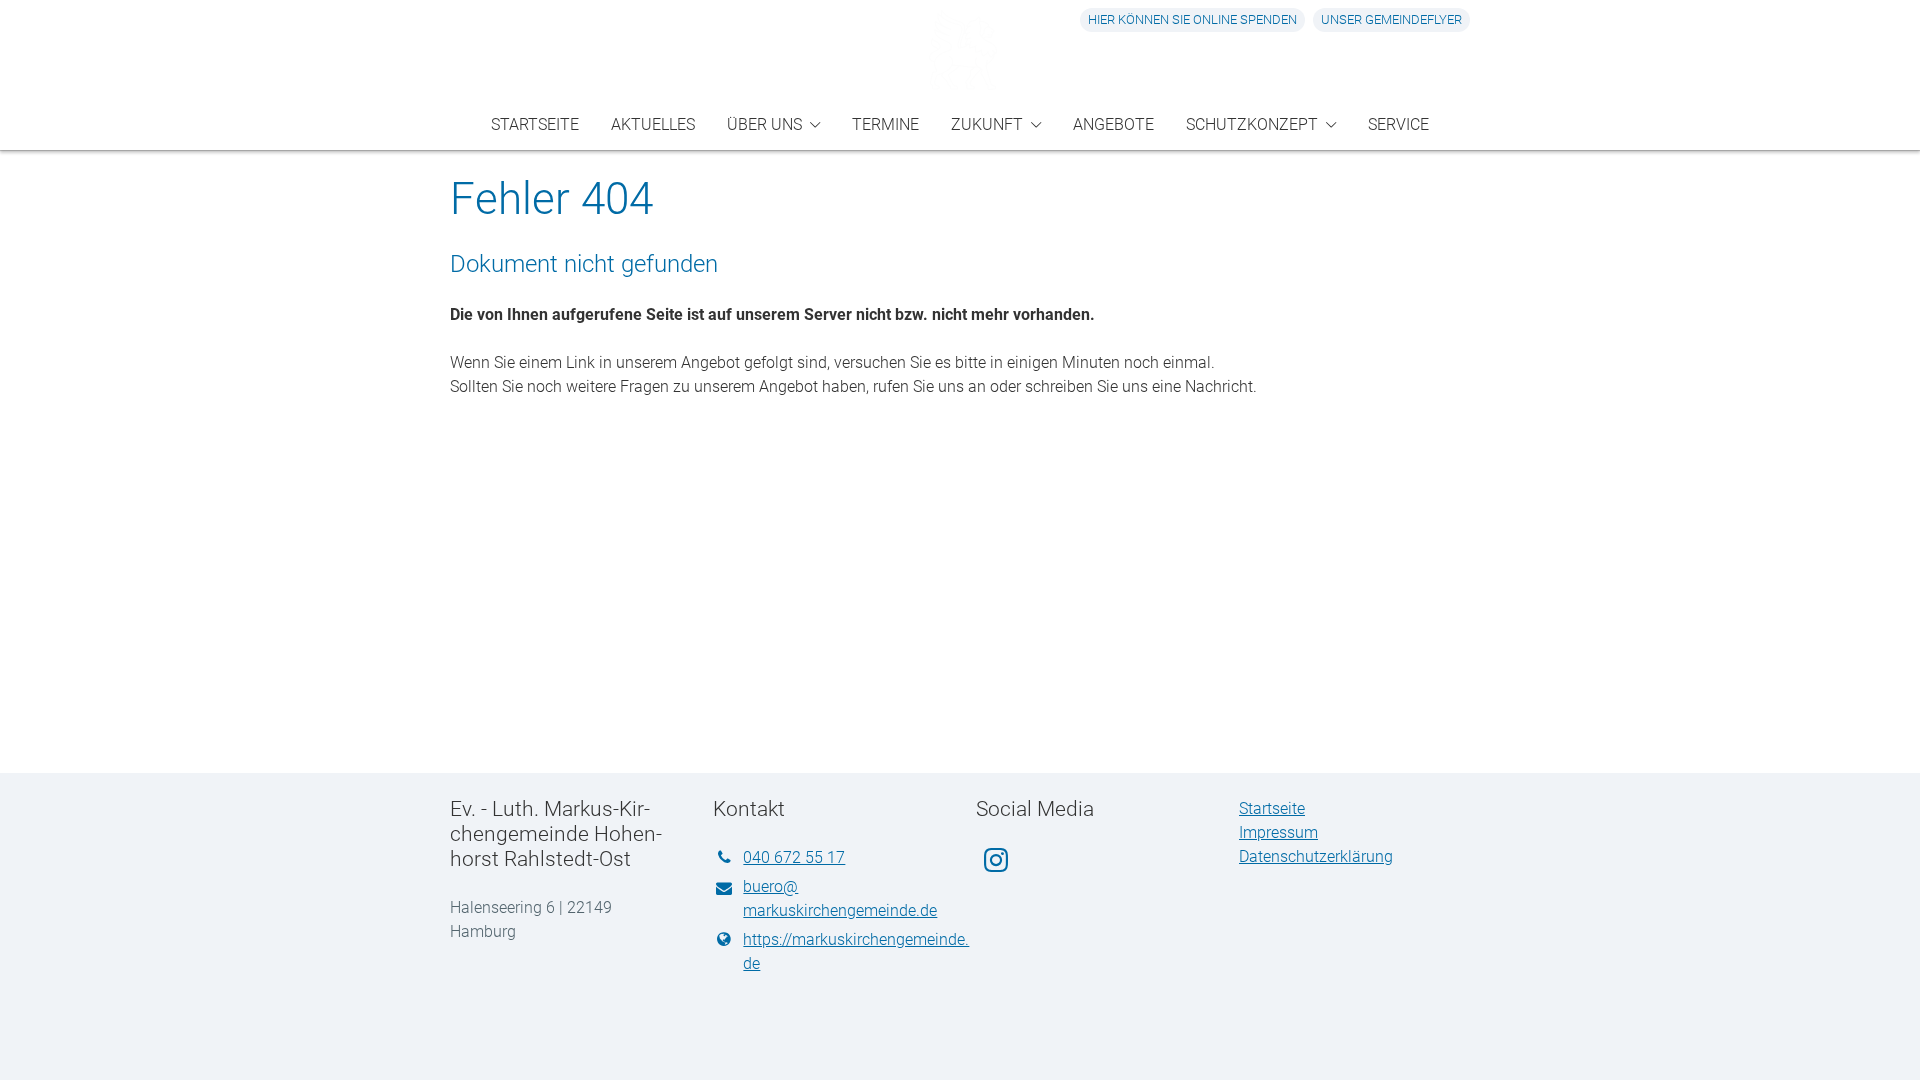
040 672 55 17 (794, 857)
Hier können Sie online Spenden (1192, 19)
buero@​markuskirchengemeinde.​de (840, 898)
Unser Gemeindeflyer (1391, 19)
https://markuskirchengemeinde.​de (843, 951)
